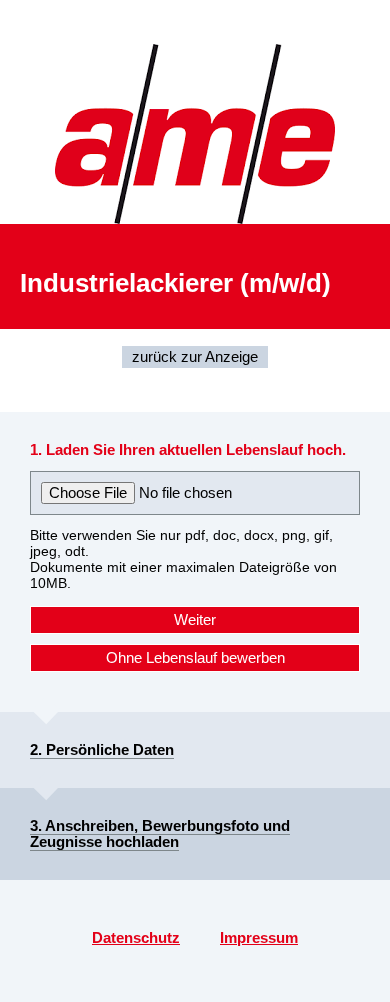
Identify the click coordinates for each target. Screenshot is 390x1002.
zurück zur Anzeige (195, 357)
